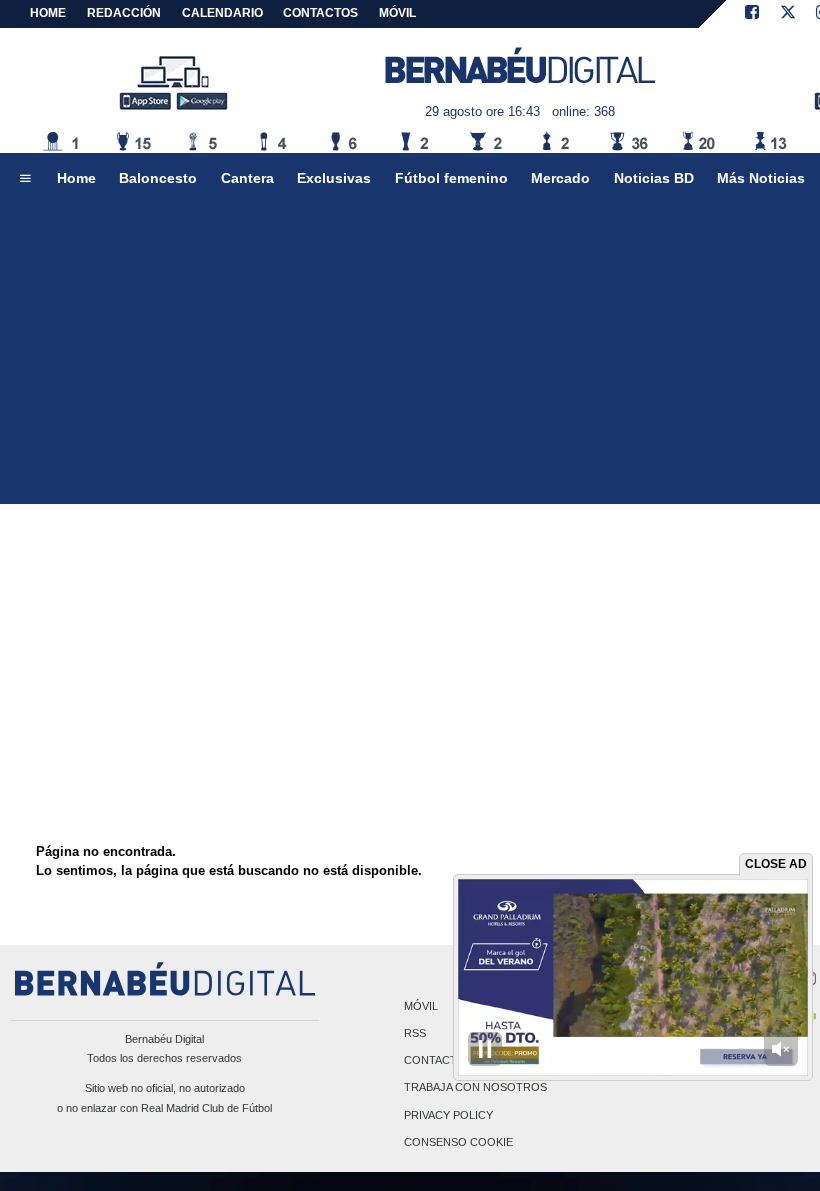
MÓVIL (397, 13)
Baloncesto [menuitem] (158, 178)
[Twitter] (788, 14)
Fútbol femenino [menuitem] (451, 178)
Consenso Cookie (458, 1142)
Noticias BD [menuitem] (654, 178)
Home (48, 13)
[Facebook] (752, 14)
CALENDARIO (222, 13)
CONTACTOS (320, 13)
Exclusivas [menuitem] (334, 178)
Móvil (421, 1006)
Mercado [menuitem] (560, 178)
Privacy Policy (448, 1115)
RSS (415, 1033)
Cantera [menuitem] (247, 178)
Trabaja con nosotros (475, 1088)
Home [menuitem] (76, 178)
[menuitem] (25, 179)
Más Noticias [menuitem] (761, 178)
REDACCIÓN (124, 13)
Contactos (438, 1061)
